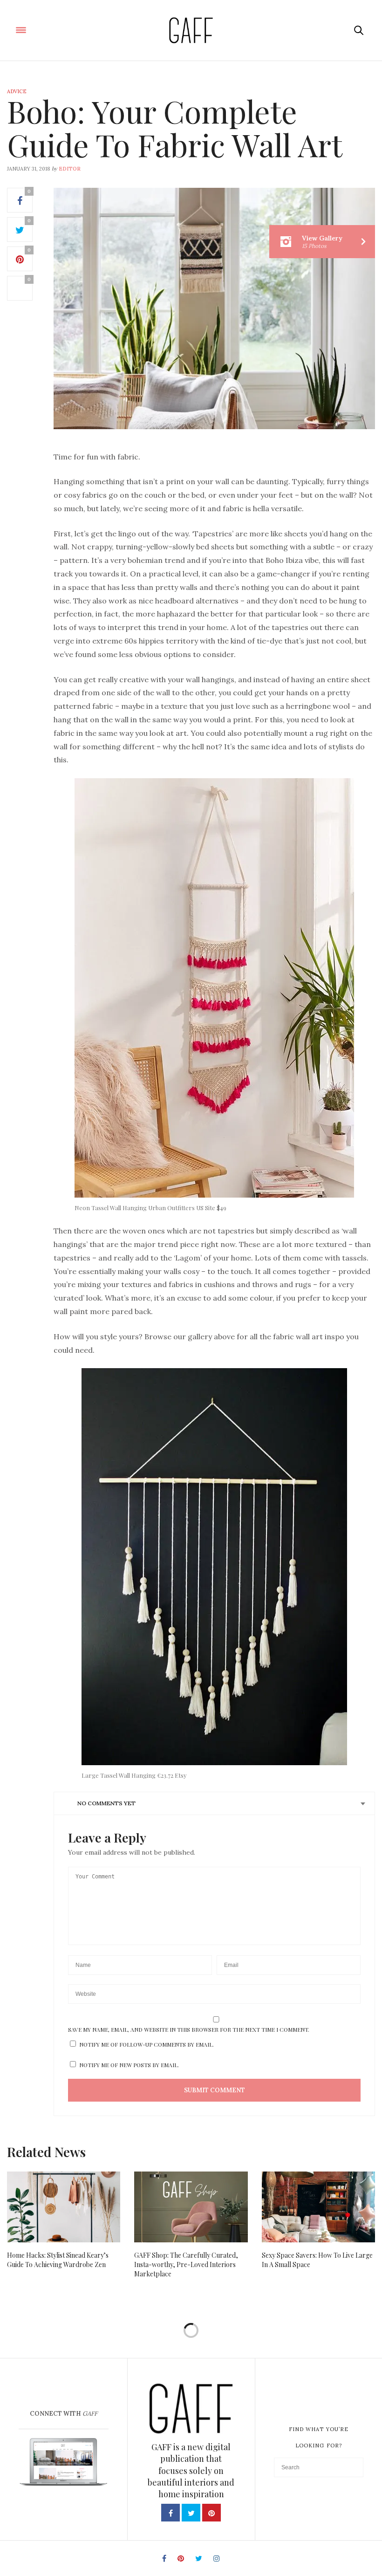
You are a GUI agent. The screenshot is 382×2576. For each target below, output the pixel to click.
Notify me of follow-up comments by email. (147, 2044)
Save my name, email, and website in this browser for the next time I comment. (189, 2029)
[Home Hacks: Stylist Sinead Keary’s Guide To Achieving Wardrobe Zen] (64, 2207)
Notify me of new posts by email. (129, 2065)
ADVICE (17, 91)
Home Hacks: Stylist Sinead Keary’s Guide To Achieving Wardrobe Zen (58, 2260)
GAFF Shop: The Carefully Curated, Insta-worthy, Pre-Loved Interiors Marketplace (186, 2264)
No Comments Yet (106, 1803)
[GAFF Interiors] (191, 30)
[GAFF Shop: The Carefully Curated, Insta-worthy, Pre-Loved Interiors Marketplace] (191, 2207)
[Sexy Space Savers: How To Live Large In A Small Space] (318, 2207)
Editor (70, 169)
